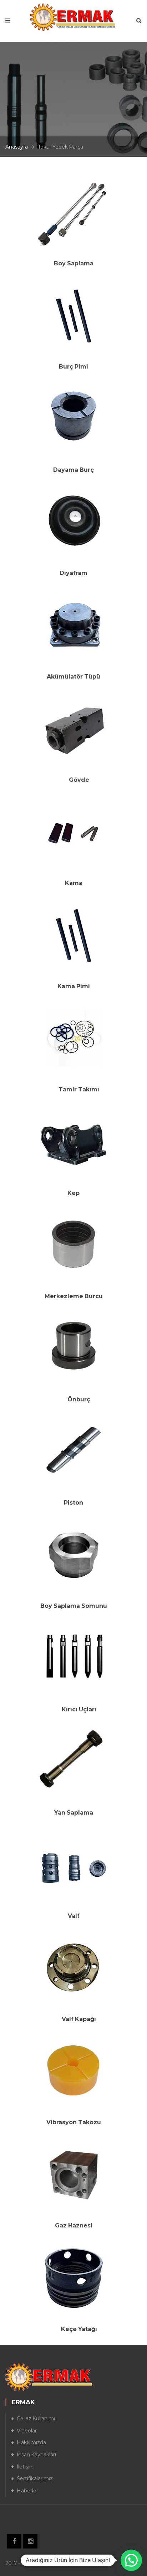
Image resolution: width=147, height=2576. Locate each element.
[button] (131, 2560)
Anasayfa (17, 147)
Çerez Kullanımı (36, 2419)
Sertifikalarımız (35, 2479)
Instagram (30, 2541)
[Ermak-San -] (74, 17)
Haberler (27, 2491)
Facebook (14, 2541)
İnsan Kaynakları (36, 2455)
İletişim (26, 2467)
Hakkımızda (31, 2442)
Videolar (27, 2431)
